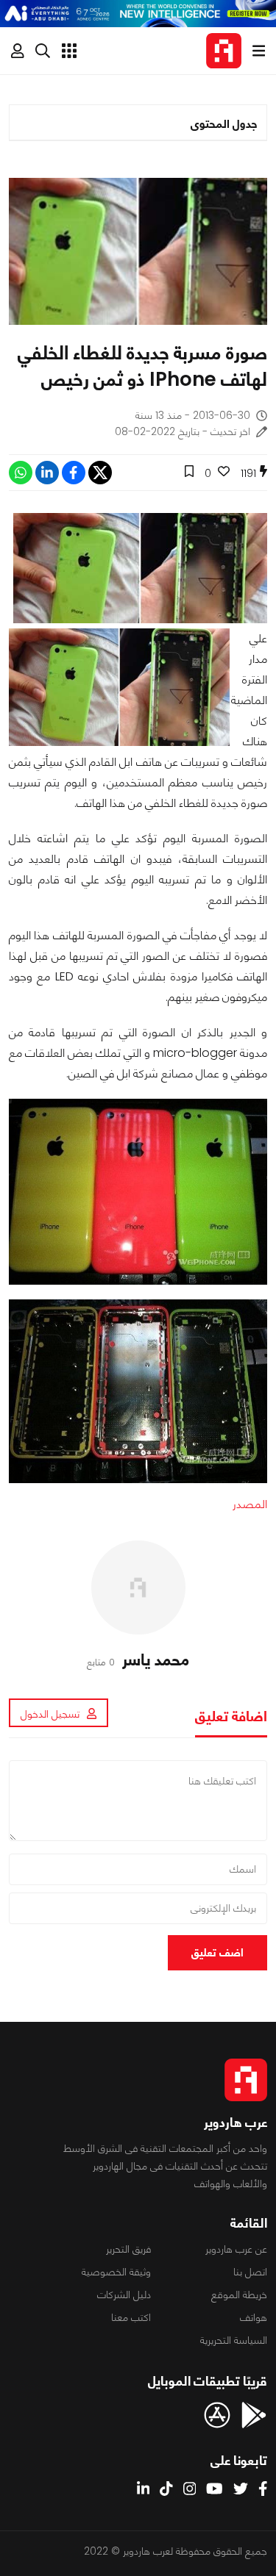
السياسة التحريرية (234, 2340)
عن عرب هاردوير (236, 2249)
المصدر (250, 1504)
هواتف (254, 2317)
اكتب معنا (131, 2317)
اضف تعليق (217, 1952)
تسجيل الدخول (50, 1714)
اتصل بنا (250, 2272)
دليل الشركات (124, 2295)
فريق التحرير (128, 2249)
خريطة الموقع (239, 2295)
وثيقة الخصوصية (116, 2272)
